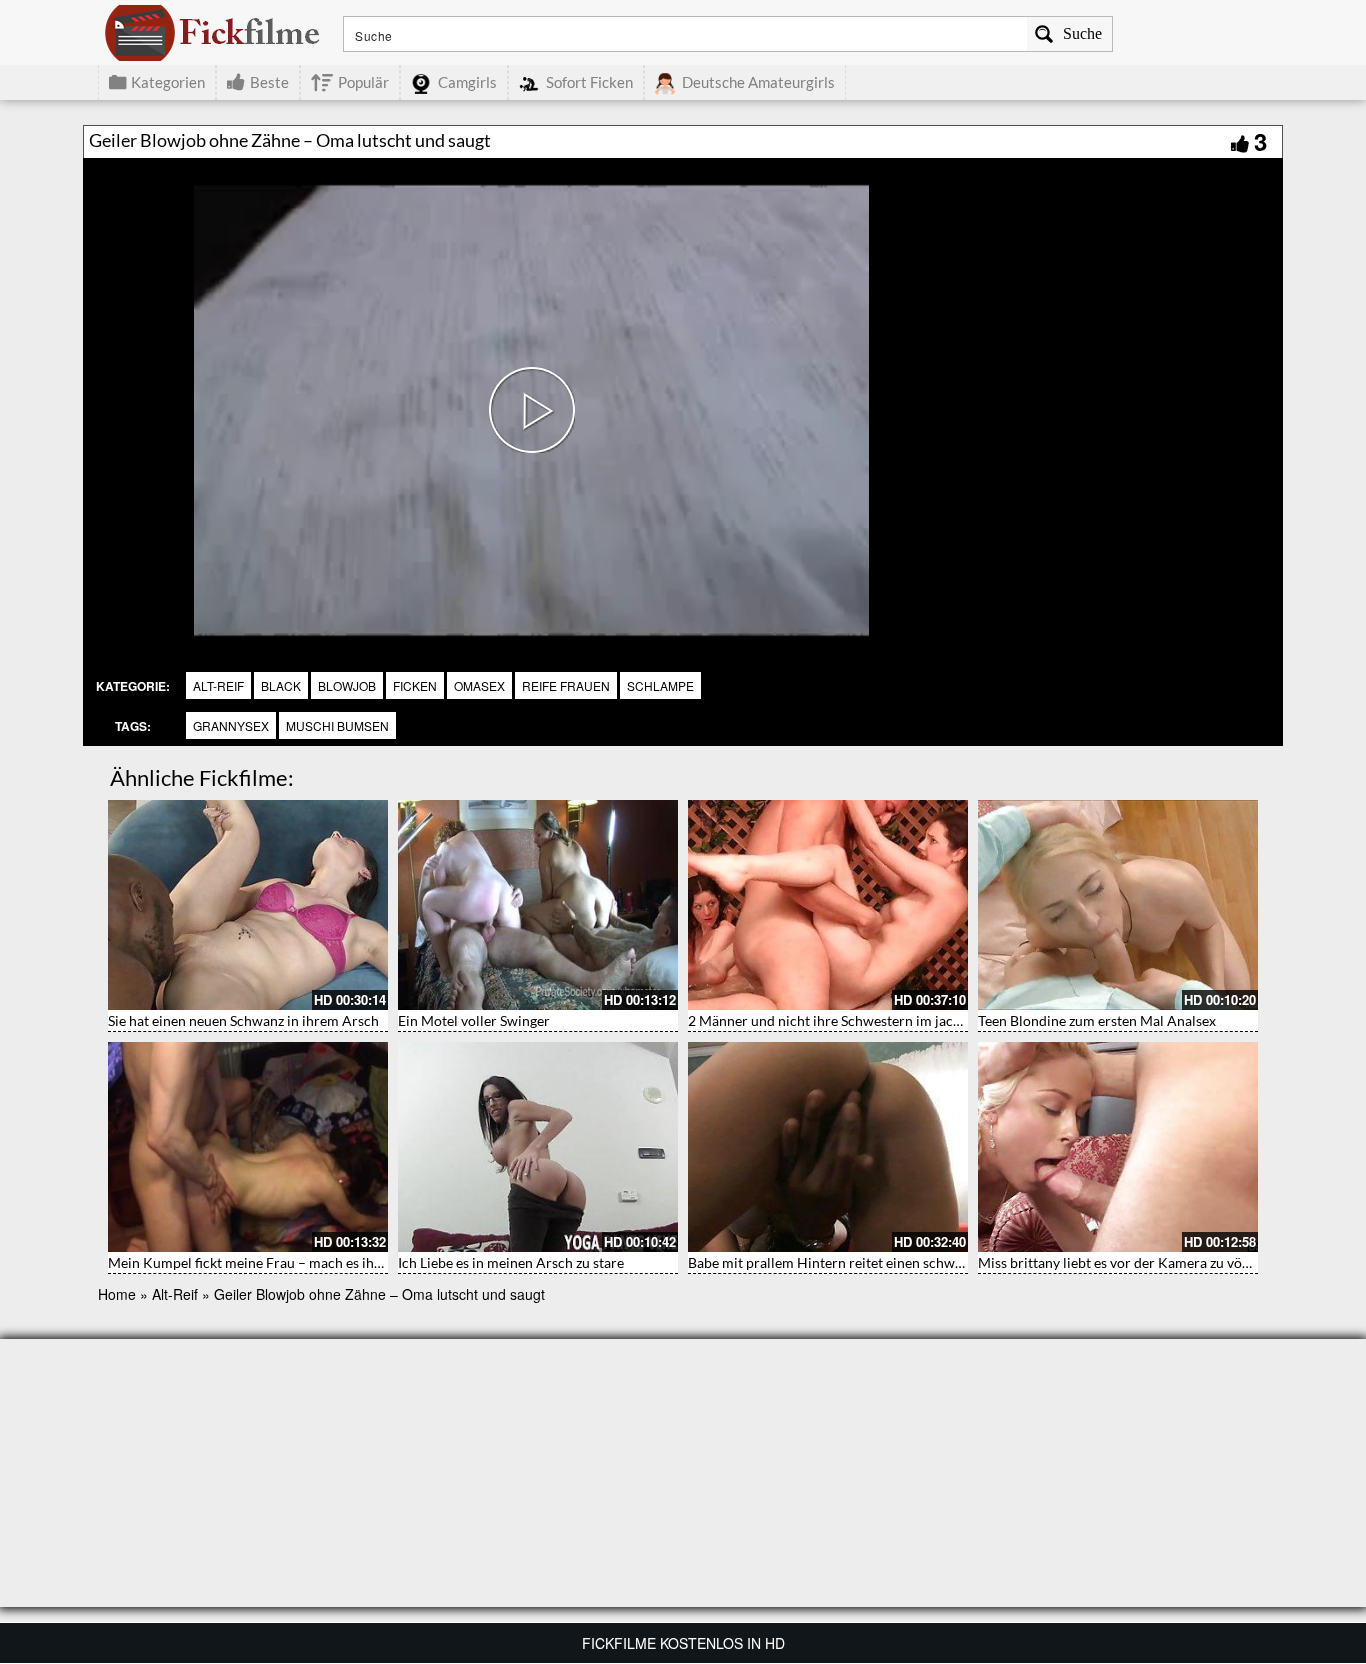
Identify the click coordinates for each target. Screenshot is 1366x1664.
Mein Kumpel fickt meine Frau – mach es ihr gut (255, 1262)
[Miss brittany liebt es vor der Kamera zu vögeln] (1118, 1147)
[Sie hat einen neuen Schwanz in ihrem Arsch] (248, 905)
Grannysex (231, 725)
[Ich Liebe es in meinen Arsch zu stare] (538, 1147)
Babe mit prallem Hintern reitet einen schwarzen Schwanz (867, 1262)
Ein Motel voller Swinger (474, 1020)
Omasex (479, 685)
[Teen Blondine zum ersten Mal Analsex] (1118, 905)
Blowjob (347, 685)
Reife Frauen (566, 685)
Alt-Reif (218, 685)
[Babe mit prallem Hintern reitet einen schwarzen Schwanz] (828, 1147)
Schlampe (660, 685)
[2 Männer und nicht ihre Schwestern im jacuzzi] (828, 905)
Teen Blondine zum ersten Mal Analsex (1097, 1020)
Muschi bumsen (337, 725)
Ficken (415, 685)
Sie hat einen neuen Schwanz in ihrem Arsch (243, 1020)
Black (281, 685)
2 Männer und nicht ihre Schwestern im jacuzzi (832, 1020)
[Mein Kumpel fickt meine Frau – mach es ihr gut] (248, 1147)
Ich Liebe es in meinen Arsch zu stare (511, 1262)
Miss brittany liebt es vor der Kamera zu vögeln (1123, 1262)
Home (117, 1294)
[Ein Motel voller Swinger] (538, 905)
